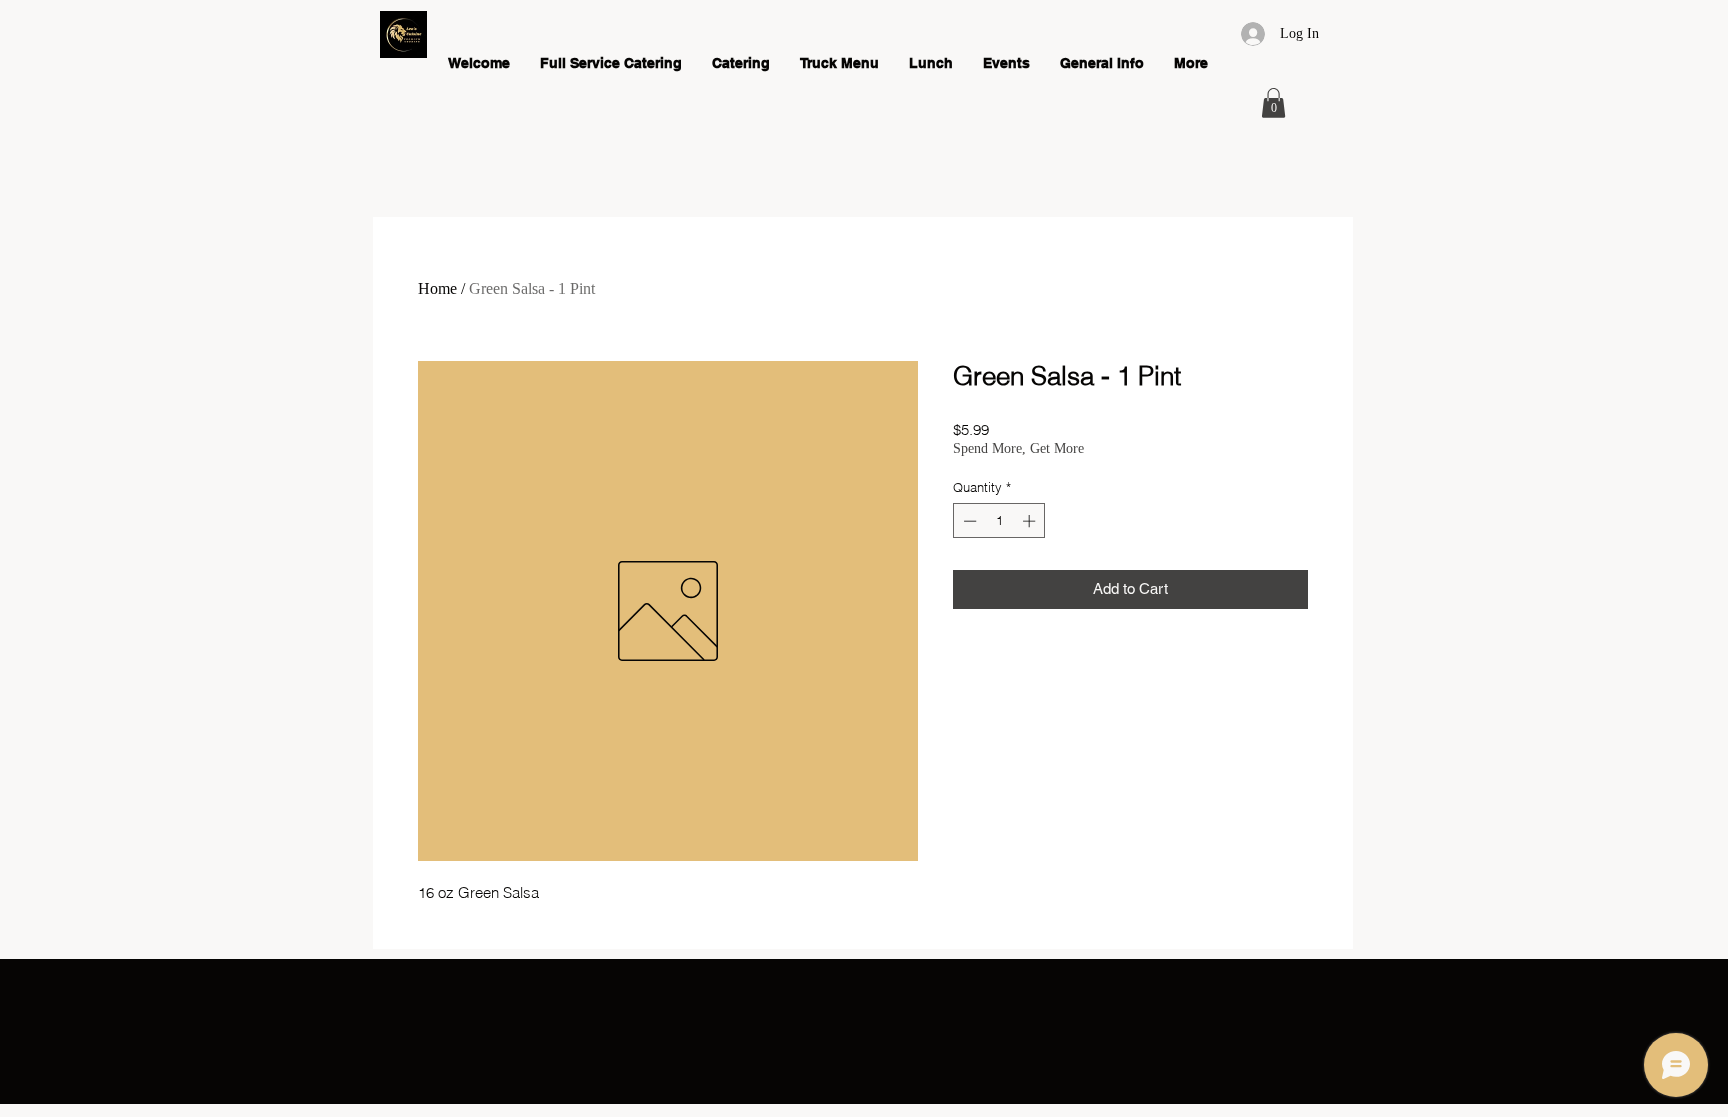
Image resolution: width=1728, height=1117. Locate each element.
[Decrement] (968, 521)
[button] (1273, 103)
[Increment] (1031, 521)
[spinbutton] (999, 521)
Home (437, 288)
